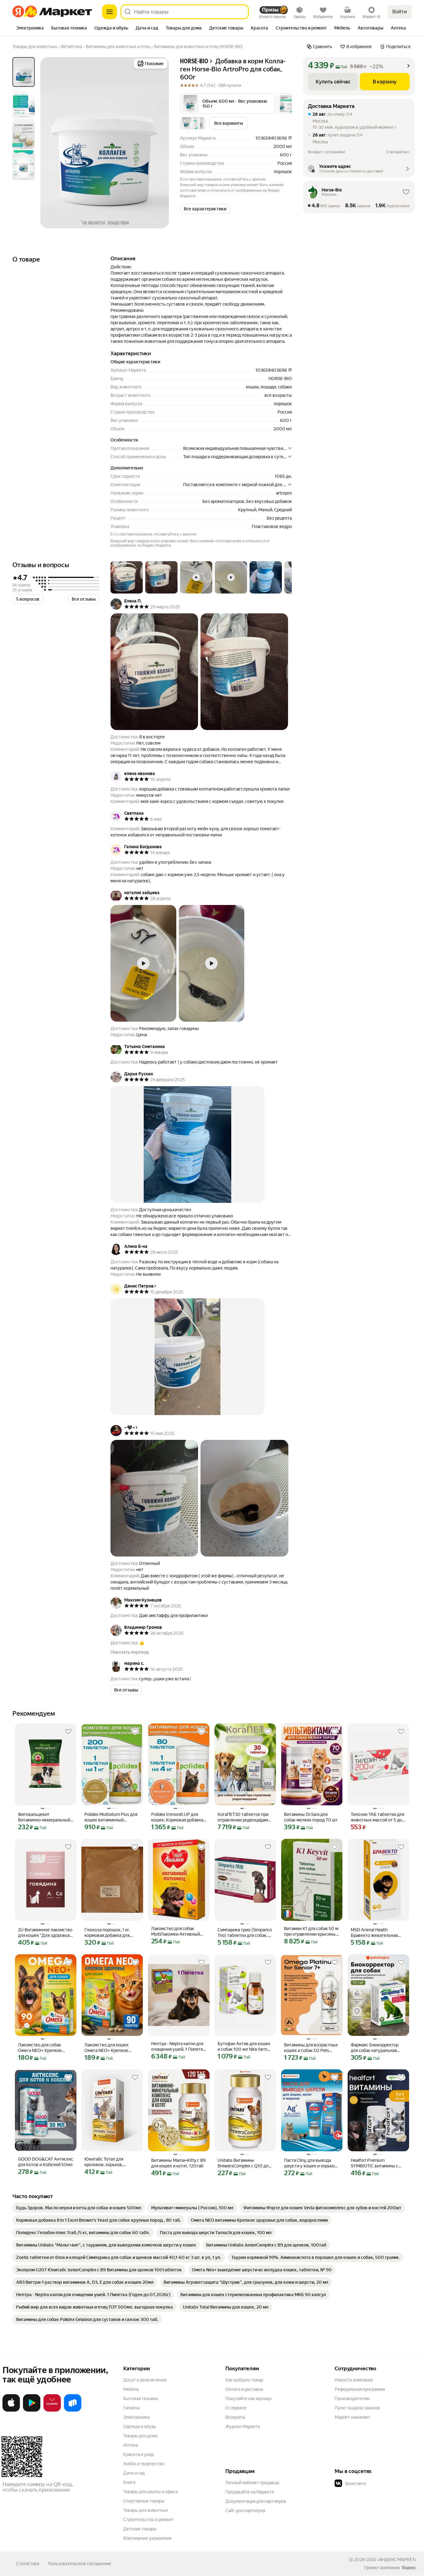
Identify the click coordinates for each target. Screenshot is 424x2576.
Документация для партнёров (256, 2501)
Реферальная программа (360, 2389)
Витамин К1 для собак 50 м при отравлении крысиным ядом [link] (311, 1931)
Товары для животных (146, 2510)
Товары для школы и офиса (150, 2492)
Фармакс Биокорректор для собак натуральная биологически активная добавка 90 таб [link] (375, 2048)
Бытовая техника (140, 2399)
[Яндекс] (409, 2568)
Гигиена (131, 2408)
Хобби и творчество (144, 2464)
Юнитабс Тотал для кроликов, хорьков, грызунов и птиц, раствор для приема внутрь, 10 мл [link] (110, 2162)
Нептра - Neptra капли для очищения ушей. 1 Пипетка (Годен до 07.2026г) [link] (178, 2047)
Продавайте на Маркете (250, 2492)
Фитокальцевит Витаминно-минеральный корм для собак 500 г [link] (44, 1817)
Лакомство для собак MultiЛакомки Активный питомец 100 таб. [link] (176, 1931)
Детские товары (140, 2529)
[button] (228, 104)
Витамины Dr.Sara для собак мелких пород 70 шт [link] (311, 1817)
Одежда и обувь (140, 2426)
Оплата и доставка (244, 2389)
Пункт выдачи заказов (357, 2408)
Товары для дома (140, 2436)
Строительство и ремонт (149, 2520)
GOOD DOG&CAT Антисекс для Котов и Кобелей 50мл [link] (46, 2162)
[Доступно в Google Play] (32, 2410)
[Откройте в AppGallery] (52, 2410)
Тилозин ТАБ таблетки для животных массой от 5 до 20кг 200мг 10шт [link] (377, 1817)
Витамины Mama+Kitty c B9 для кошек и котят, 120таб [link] (178, 2163)
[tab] (30, 29)
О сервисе (236, 2408)
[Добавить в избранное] (68, 1732)
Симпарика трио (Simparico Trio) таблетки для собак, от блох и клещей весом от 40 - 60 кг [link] (245, 1933)
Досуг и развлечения (145, 2380)
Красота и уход (138, 2454)
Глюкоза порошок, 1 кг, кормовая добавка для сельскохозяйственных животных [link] (108, 1933)
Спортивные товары (144, 2501)
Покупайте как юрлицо (248, 2399)
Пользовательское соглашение (79, 2564)
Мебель (131, 2389)
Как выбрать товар (244, 2380)
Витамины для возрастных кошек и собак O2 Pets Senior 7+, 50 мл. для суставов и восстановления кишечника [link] (311, 2048)
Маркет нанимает (352, 2417)
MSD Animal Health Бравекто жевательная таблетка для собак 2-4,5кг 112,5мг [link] (378, 1933)
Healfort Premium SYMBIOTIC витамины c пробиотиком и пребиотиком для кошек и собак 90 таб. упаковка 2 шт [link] (377, 2163)
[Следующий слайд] (159, 143)
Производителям (352, 2399)
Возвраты (235, 2417)
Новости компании (354, 2380)
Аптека (131, 2445)
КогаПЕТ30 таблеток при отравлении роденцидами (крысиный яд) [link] (244, 1817)
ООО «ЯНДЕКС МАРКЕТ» (391, 2560)
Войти (400, 12)
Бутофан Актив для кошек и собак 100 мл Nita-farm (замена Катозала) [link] (244, 2047)
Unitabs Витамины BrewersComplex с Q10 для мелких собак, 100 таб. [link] (244, 2163)
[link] (79, 2208)
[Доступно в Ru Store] (73, 2410)
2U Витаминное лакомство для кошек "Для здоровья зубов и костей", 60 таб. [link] (45, 1933)
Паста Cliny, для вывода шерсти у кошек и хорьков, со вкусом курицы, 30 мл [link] (311, 2163)
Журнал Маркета (243, 2426)
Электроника (136, 2417)
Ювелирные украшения (147, 2538)
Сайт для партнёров (246, 2511)
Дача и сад (134, 2473)
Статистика (28, 2564)
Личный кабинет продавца (252, 2483)
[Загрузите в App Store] (11, 2410)
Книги (129, 2482)
